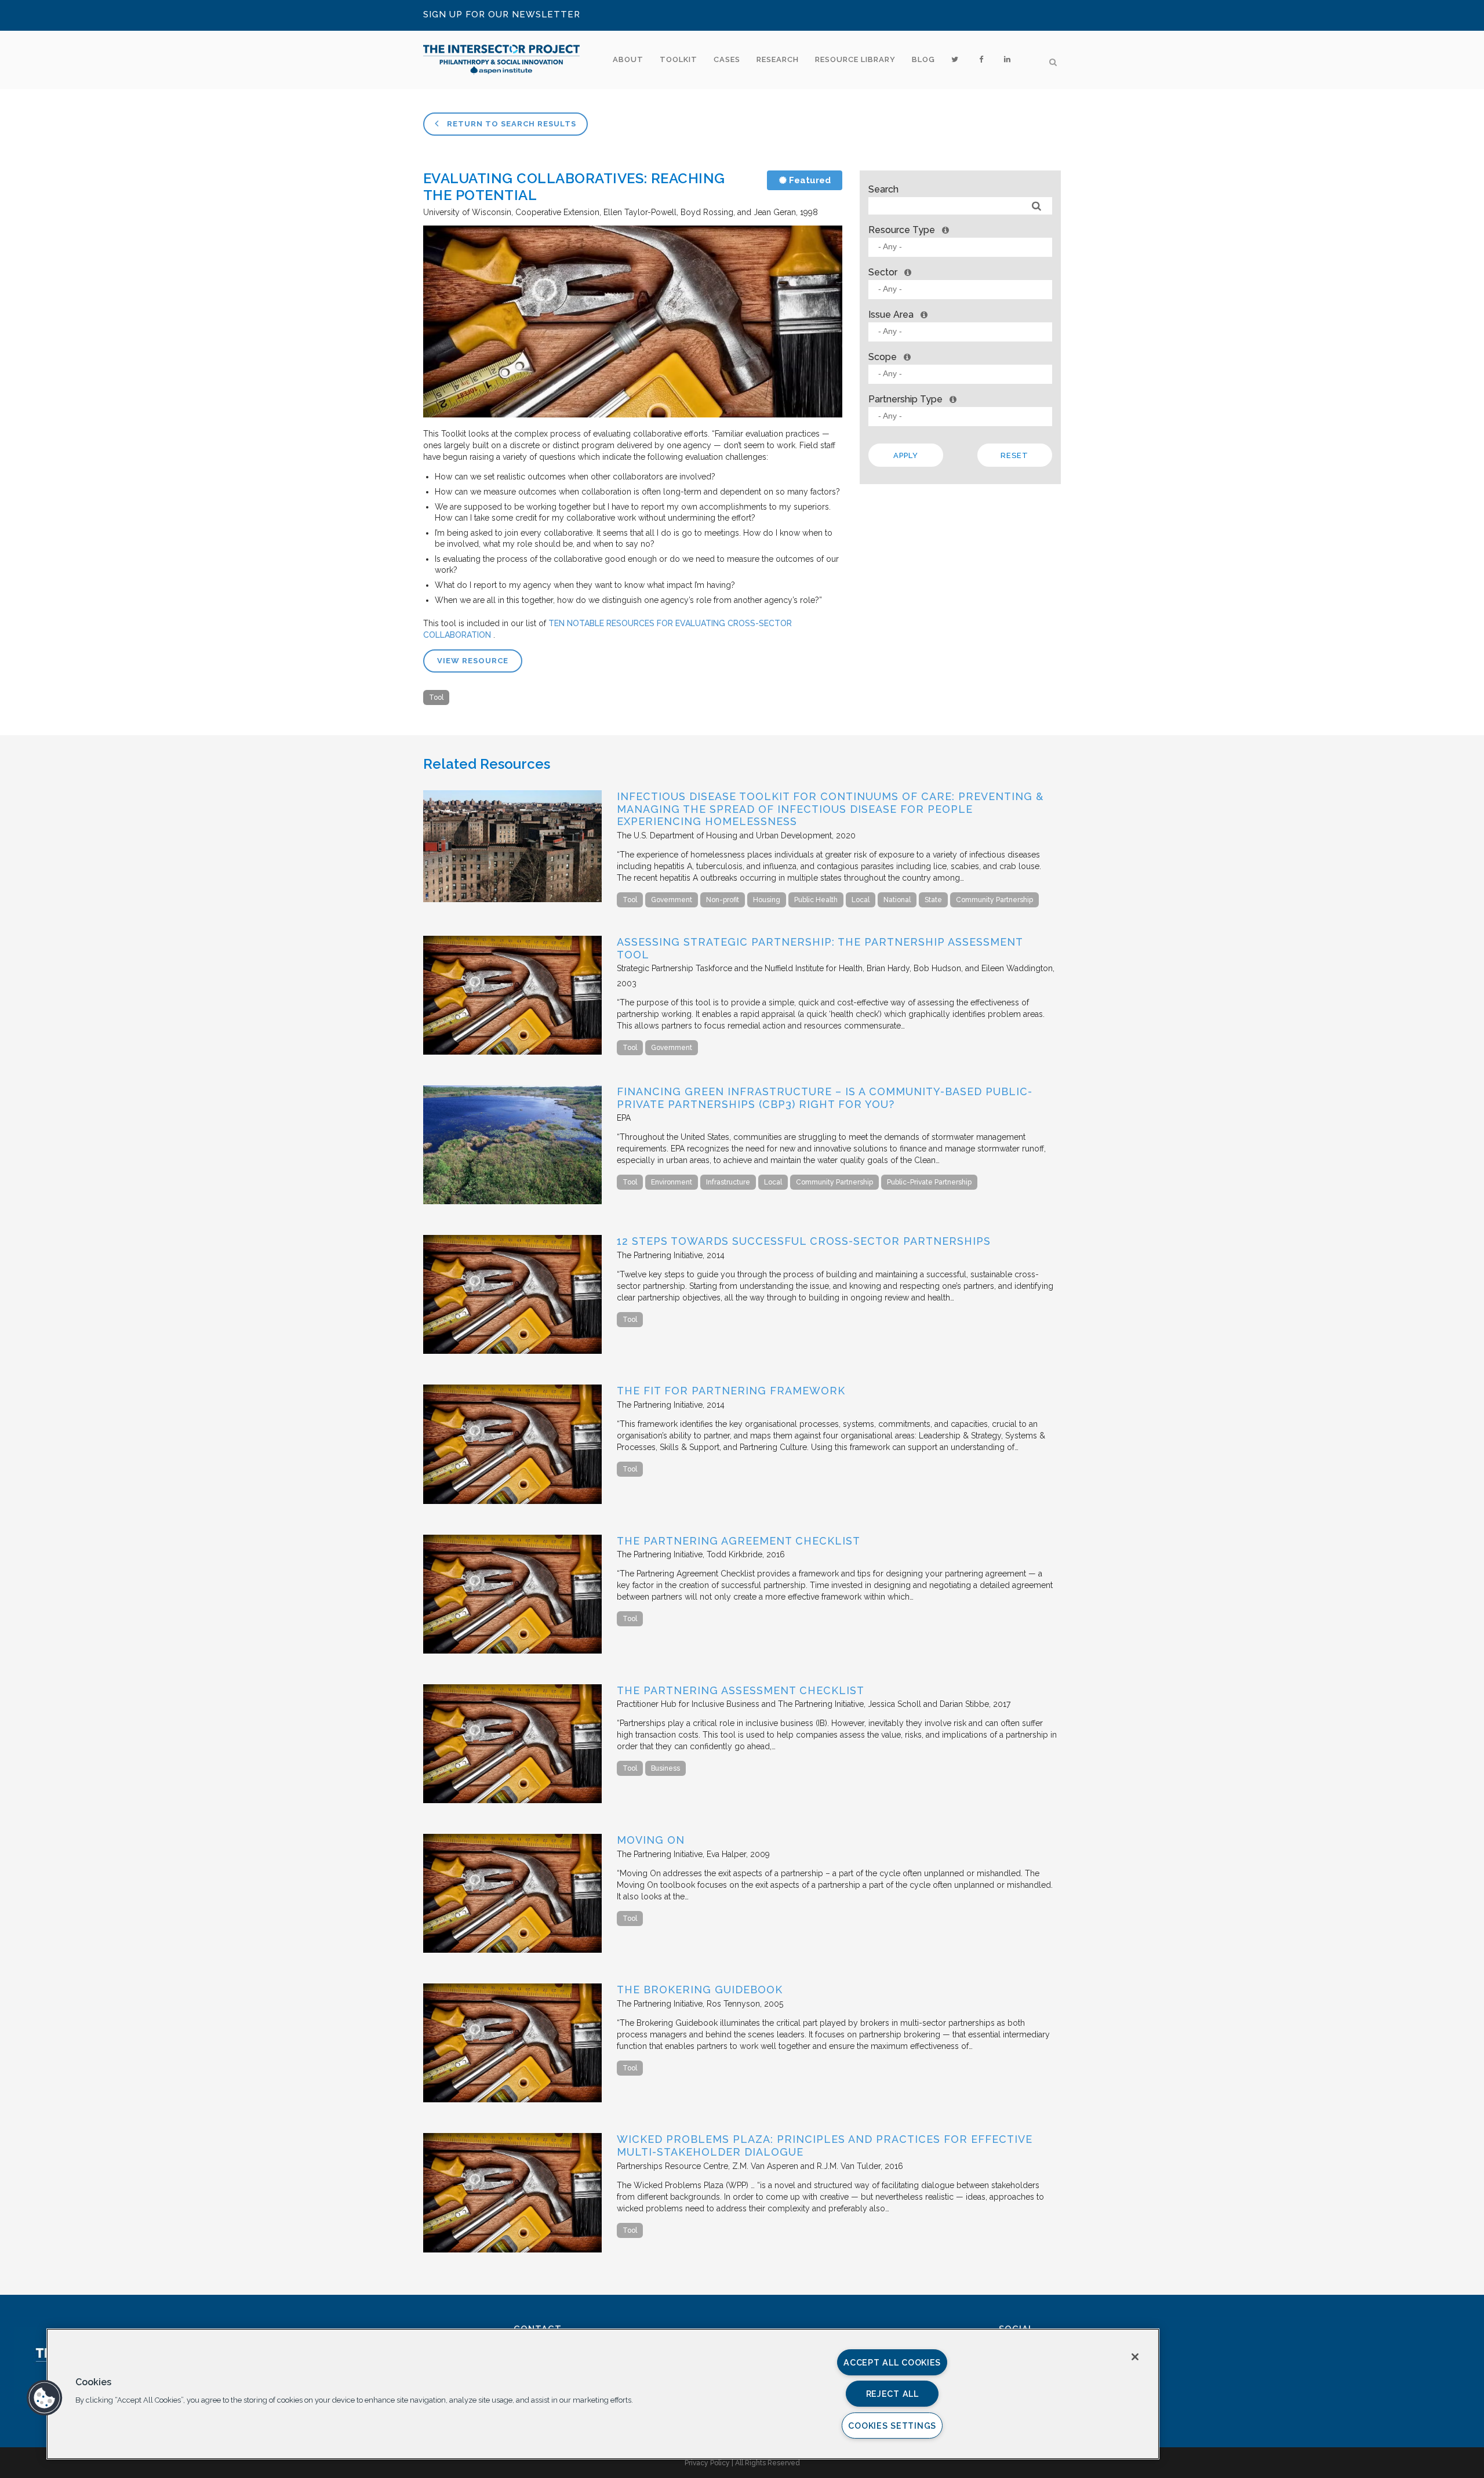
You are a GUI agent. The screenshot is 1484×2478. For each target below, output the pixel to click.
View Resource (473, 661)
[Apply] (1037, 206)
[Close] (1135, 2357)
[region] (603, 2394)
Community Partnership (994, 900)
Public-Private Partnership (929, 1182)
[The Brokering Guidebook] (512, 2099)
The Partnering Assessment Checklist (741, 1690)
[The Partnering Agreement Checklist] (512, 1651)
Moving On (651, 1840)
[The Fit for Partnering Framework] (512, 1501)
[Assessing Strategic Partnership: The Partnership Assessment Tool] (512, 1052)
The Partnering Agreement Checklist (739, 1541)
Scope (883, 357)
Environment (672, 1182)
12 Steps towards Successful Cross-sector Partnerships (804, 1241)
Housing (767, 900)
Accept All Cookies (892, 2362)
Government (672, 900)
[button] (45, 2398)
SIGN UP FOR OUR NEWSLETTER (502, 14)
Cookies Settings (892, 2426)
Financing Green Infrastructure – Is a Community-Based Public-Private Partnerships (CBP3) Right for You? (825, 1098)
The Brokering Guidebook (700, 1990)
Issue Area (891, 315)
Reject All (892, 2394)
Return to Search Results (510, 124)
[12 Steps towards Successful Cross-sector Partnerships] (512, 1351)
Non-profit (723, 900)
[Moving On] (512, 1950)
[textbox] (963, 247)
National (897, 900)
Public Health (816, 900)
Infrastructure (728, 1182)
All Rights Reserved (768, 2463)
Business (665, 1768)
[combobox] (960, 247)
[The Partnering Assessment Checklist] (512, 1800)
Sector (883, 272)
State (933, 900)
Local (861, 900)
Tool (436, 697)
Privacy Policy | (710, 2463)
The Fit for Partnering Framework (731, 1391)
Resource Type (902, 230)
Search (883, 189)
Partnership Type (905, 399)
